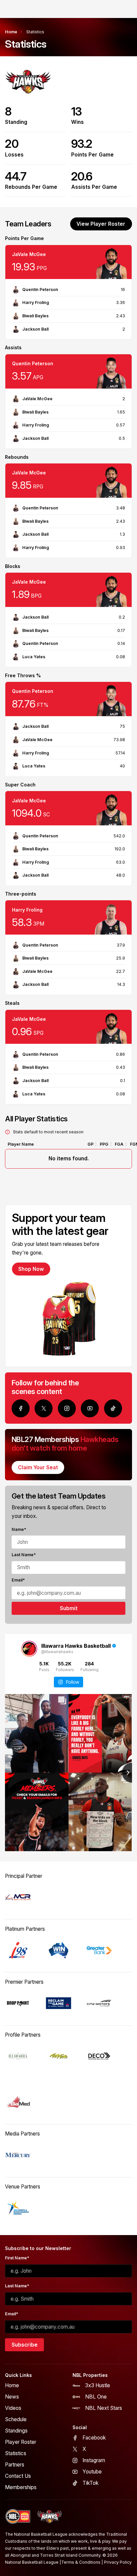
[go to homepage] (50, 2517)
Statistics (35, 32)
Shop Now (31, 1269)
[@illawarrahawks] (29, 1649)
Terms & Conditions (81, 2562)
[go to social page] (21, 1408)
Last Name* (24, 1555)
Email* (18, 1580)
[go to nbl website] (18, 2517)
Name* (19, 1529)
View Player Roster (101, 224)
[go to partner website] (18, 1897)
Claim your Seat (38, 1467)
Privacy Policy (118, 2562)
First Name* (17, 2258)
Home (11, 32)
